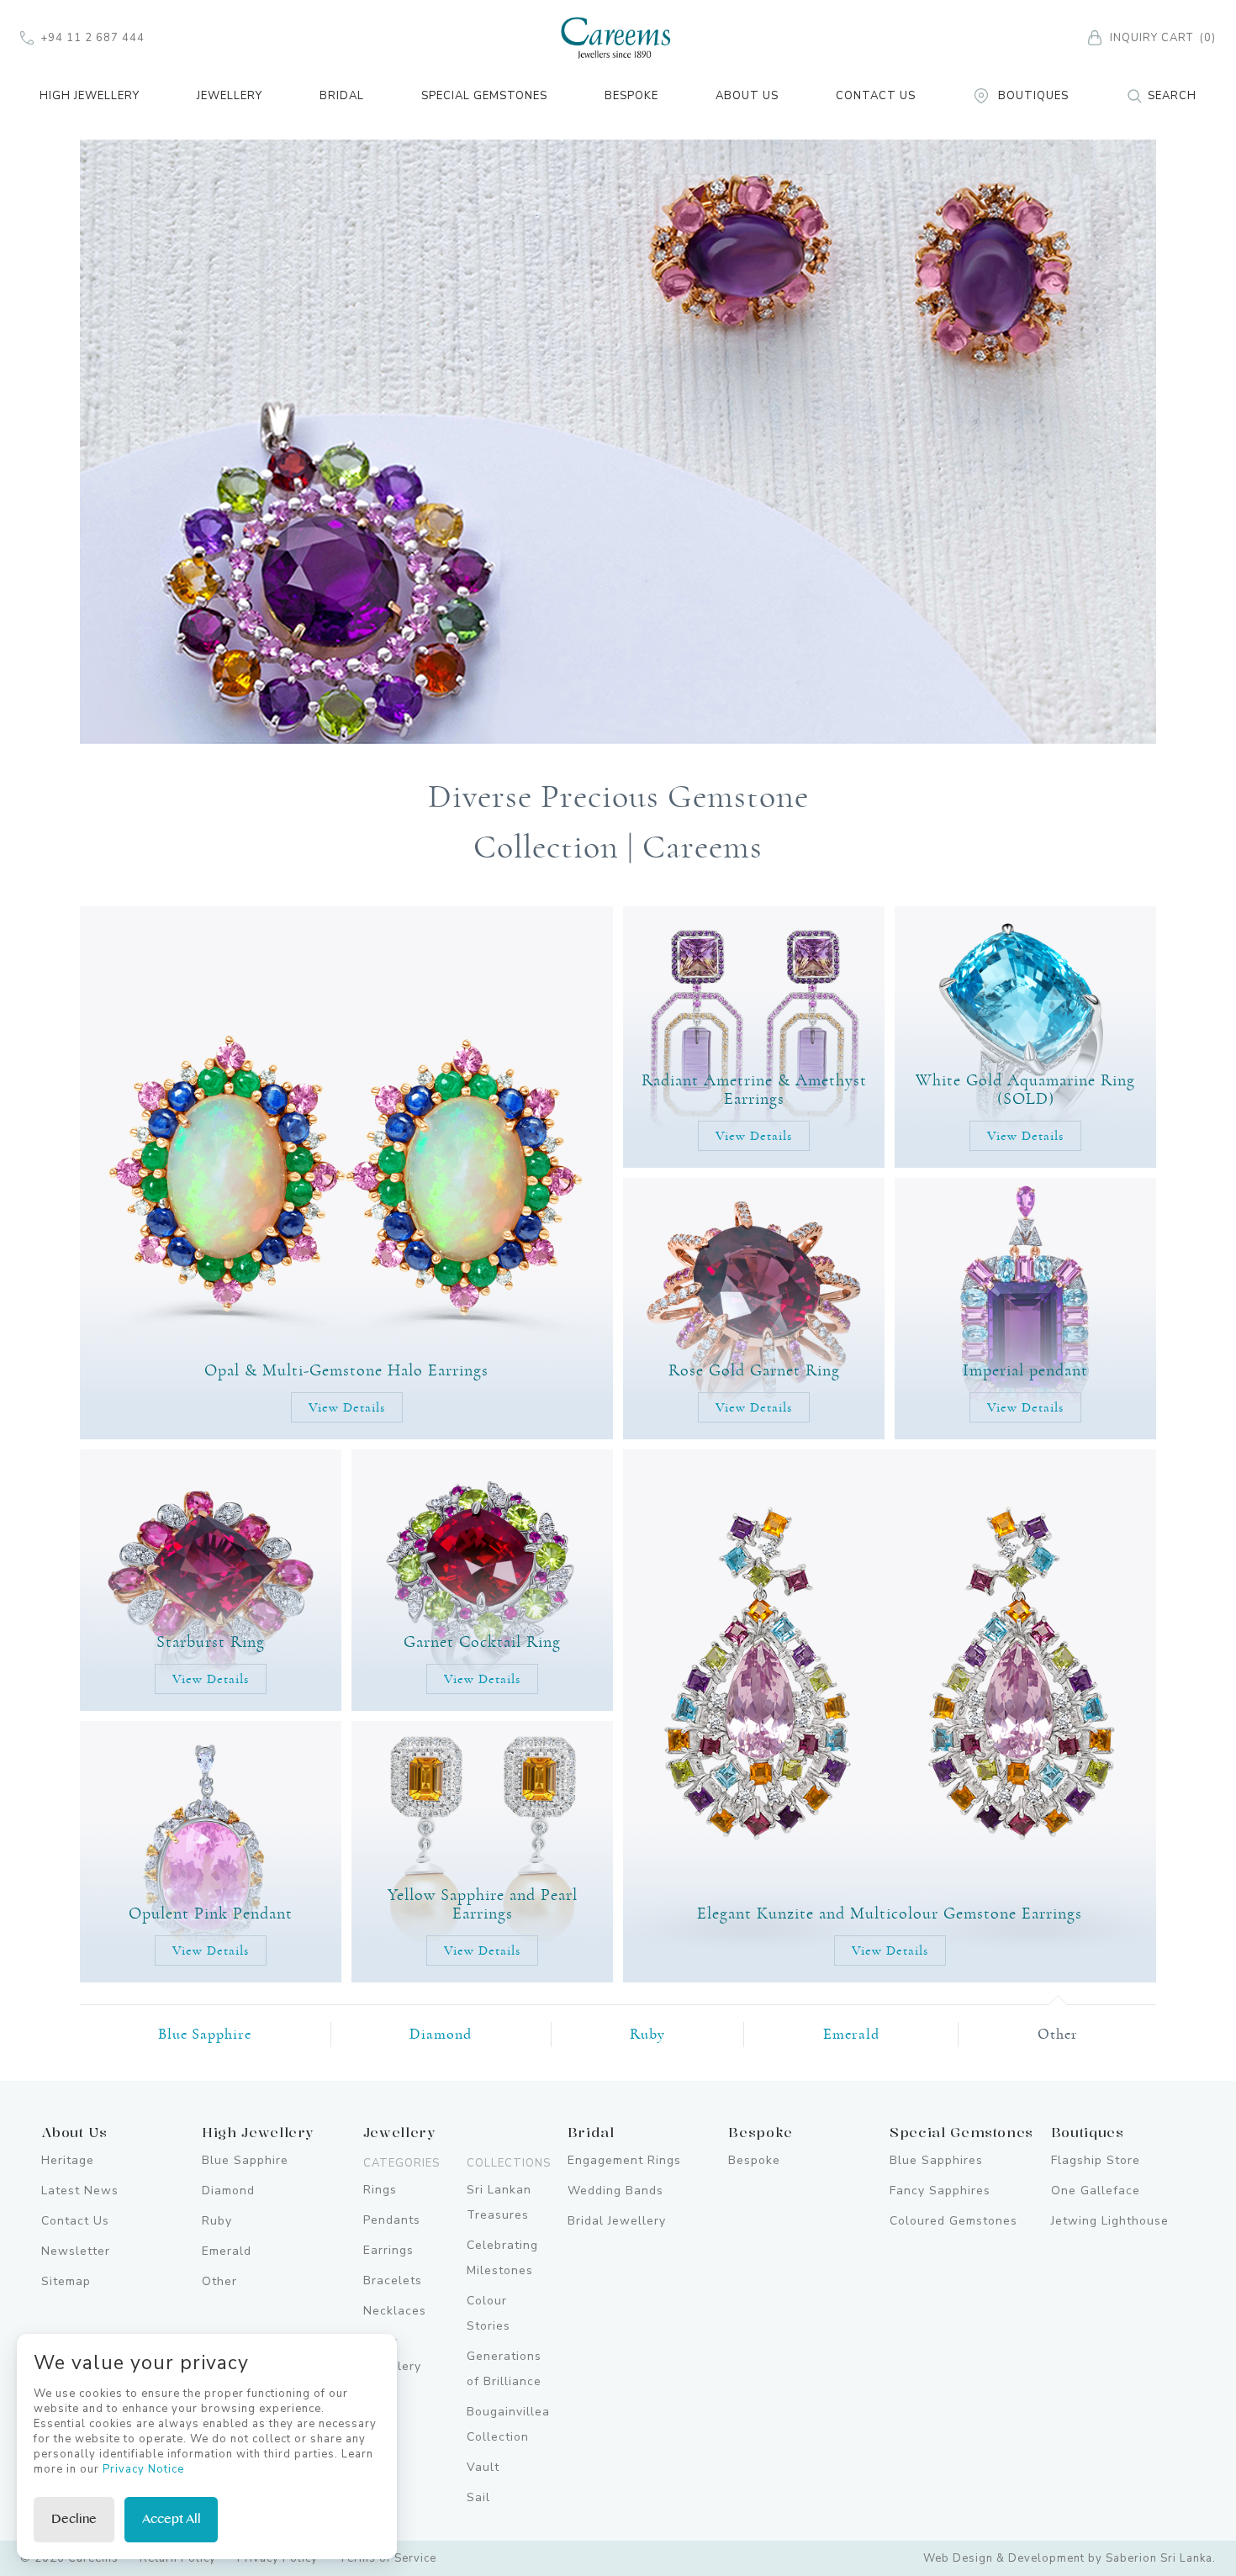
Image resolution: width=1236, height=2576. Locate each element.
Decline (74, 2519)
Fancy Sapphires (940, 2191)
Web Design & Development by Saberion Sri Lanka (1068, 2558)
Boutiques (1033, 96)
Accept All (172, 2519)
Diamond (441, 2035)
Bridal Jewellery (617, 2221)
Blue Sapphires (936, 2160)
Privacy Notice (143, 2469)
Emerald (851, 2035)
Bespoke (631, 96)
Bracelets (393, 2280)
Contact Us (876, 96)
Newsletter (76, 2251)
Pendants (392, 2220)
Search (1172, 96)
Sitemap (66, 2281)
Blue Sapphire (205, 2035)
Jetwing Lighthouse (1110, 2221)
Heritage (68, 2160)
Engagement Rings (624, 2160)
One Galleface (1096, 2191)
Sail (478, 2497)
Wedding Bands (615, 2191)
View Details (347, 1407)
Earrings (388, 2250)
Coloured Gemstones (953, 2221)
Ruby (647, 2035)
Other (1058, 2035)
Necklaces (395, 2311)
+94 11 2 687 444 (92, 38)
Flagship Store (1096, 2160)
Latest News (80, 2191)
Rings (380, 2190)
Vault (483, 2467)
